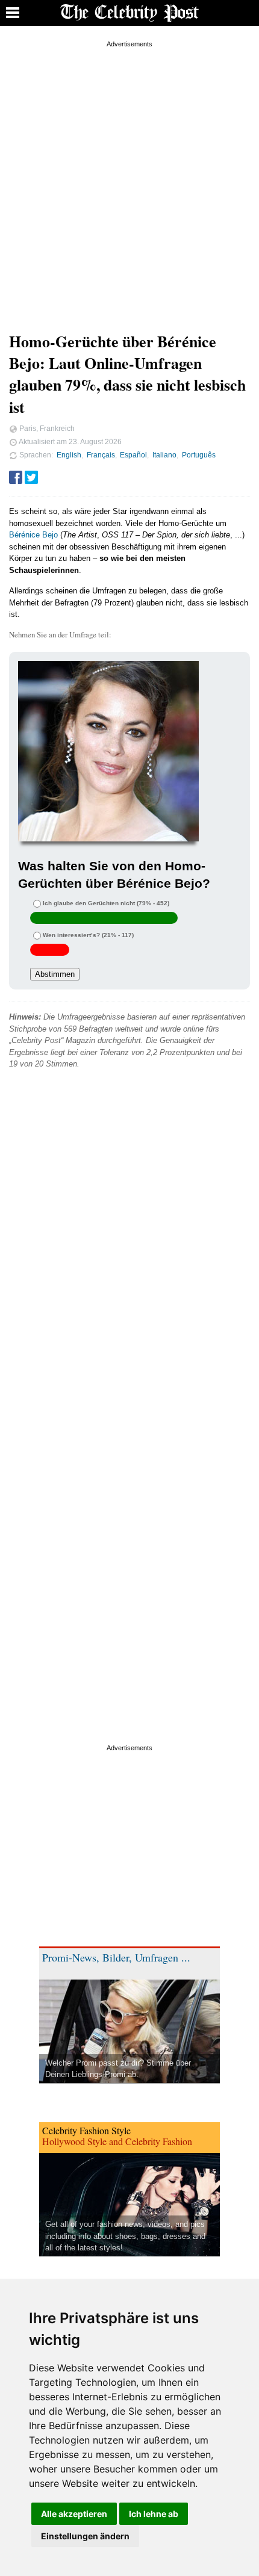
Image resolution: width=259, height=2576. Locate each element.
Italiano (164, 455)
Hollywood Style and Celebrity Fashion (117, 2141)
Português (199, 455)
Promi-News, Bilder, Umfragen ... (116, 1957)
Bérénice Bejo (33, 535)
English (69, 455)
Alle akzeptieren (74, 2514)
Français (101, 455)
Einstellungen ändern (85, 2536)
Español (133, 455)
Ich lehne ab (154, 2514)
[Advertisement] (129, 180)
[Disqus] (129, 1250)
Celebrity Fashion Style (86, 2130)
